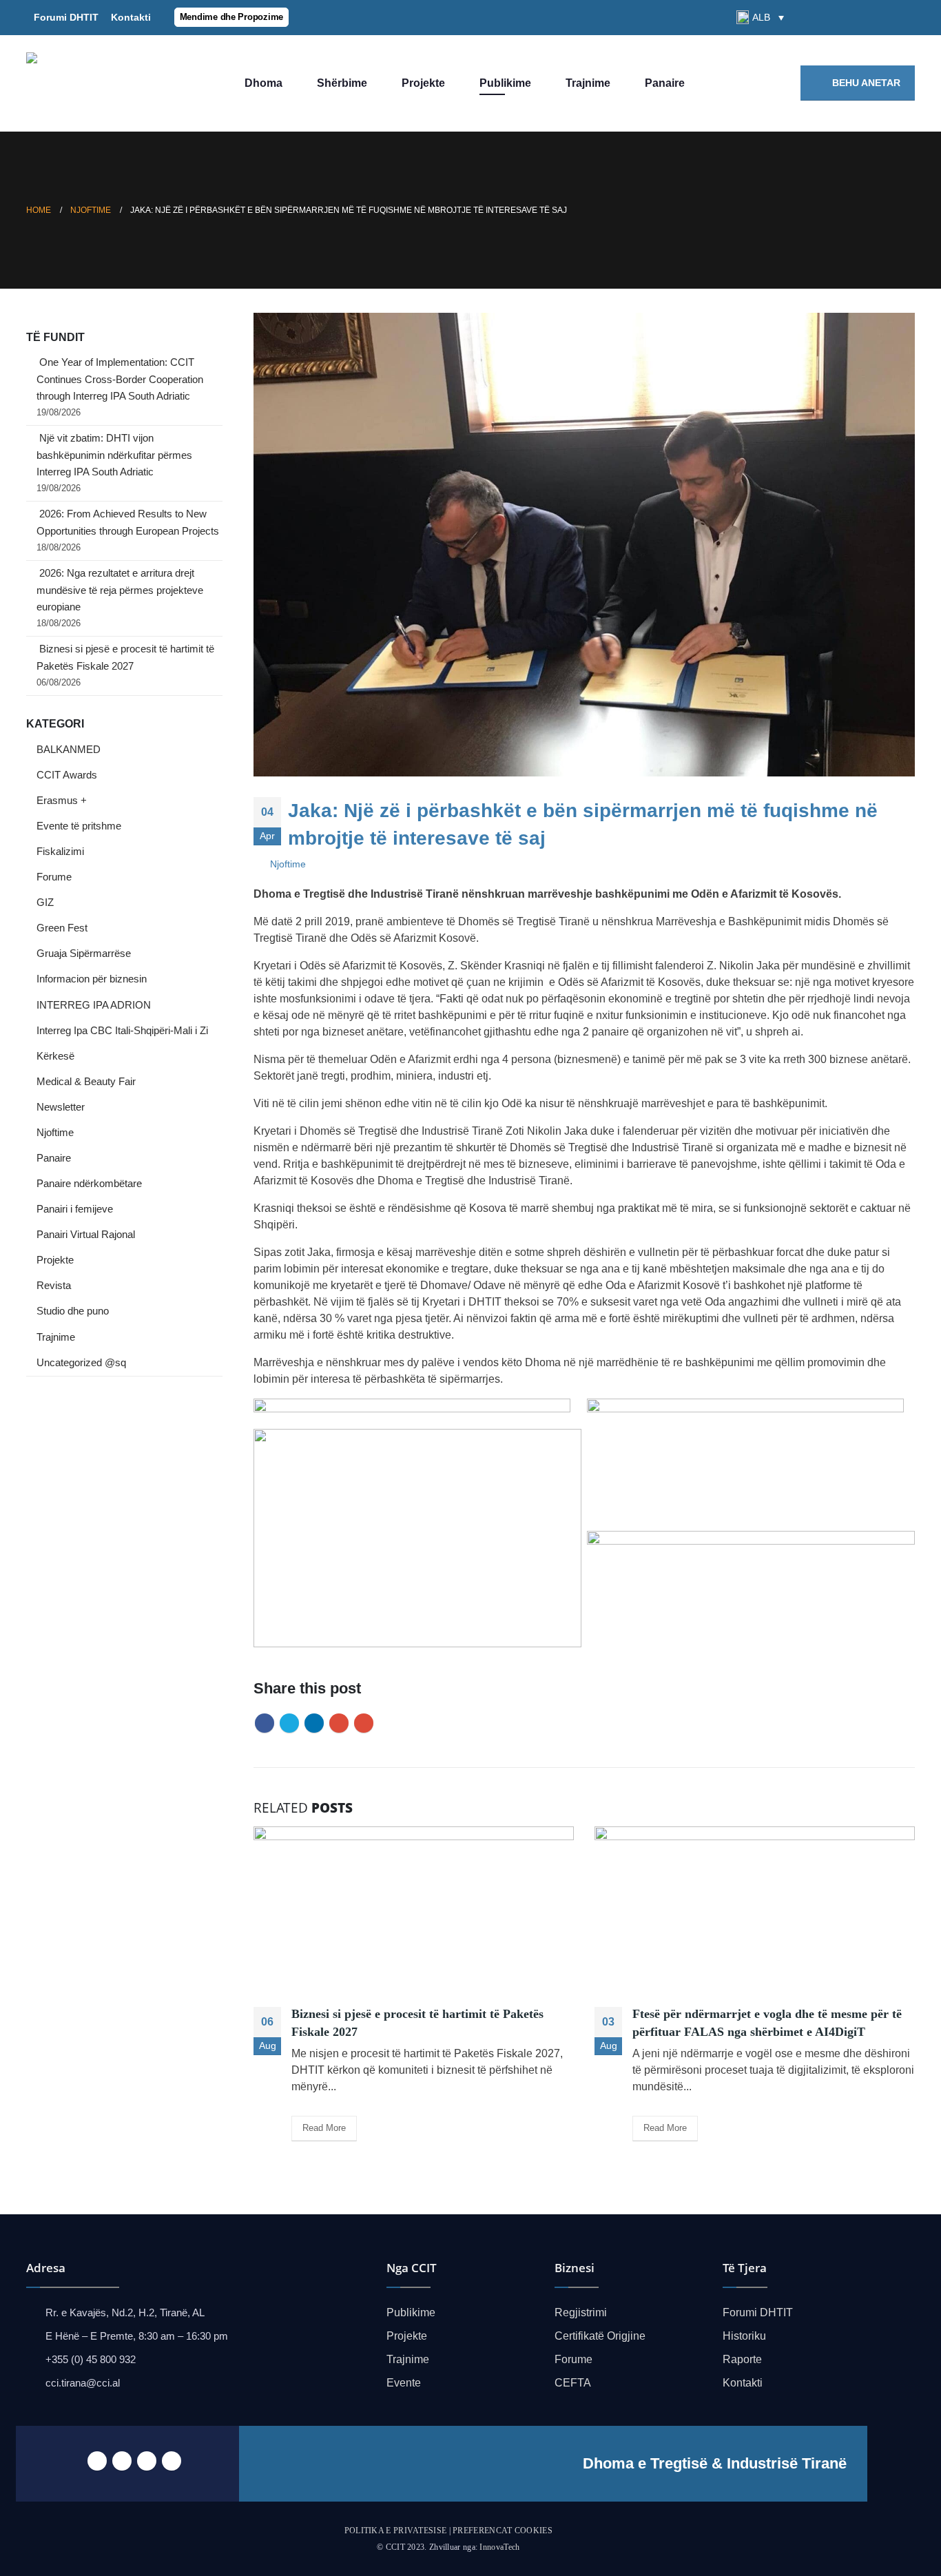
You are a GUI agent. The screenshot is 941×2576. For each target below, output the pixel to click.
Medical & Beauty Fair (86, 1082)
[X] (858, 17)
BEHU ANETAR (865, 83)
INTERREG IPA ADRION (94, 1005)
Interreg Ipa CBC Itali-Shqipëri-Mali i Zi (122, 1031)
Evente (404, 2383)
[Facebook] (834, 17)
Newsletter (61, 1107)
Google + (339, 1723)
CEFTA (573, 2383)
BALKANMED (69, 750)
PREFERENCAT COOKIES (503, 2531)
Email (364, 1723)
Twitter (289, 1723)
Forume (54, 877)
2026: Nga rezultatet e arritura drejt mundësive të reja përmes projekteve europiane (120, 590)
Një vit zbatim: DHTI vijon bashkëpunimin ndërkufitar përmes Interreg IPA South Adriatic (114, 455)
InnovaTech (499, 2547)
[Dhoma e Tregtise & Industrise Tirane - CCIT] (109, 83)
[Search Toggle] (807, 18)
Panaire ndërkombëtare (89, 1184)
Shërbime (342, 83)
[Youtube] (881, 17)
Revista (54, 1286)
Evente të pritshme (79, 826)
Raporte (742, 2359)
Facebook (265, 1723)
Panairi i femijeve (75, 1209)
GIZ (45, 903)
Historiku (744, 2336)
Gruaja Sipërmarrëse (84, 954)
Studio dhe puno (73, 1311)
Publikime (505, 83)
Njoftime (288, 864)
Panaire (665, 83)
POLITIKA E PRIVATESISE (396, 2531)
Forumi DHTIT (66, 17)
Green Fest (62, 928)
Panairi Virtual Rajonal (86, 1235)
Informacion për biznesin (92, 979)
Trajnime (588, 83)
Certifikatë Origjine (600, 2336)
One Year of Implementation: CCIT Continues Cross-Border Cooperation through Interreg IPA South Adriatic (120, 379)
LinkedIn (314, 1723)
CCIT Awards (67, 775)
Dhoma (263, 83)
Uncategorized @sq (81, 1363)
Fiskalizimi (60, 852)
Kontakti (128, 17)
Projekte (423, 83)
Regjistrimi (581, 2312)
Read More (324, 2128)
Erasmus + (62, 801)
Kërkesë (55, 1056)
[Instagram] (904, 17)
